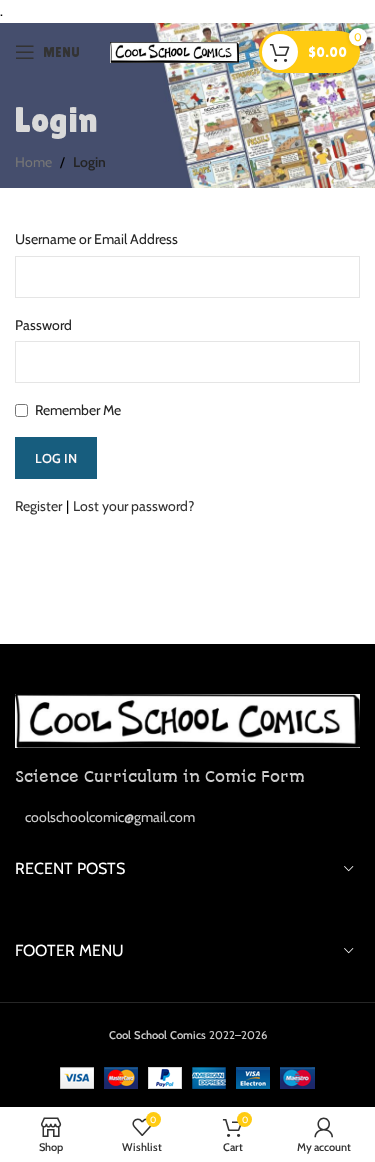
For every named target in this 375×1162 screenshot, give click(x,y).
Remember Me (78, 410)
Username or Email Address (96, 239)
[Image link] (187, 719)
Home (33, 162)
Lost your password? (133, 506)
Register (38, 506)
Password (43, 325)
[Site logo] (174, 51)
